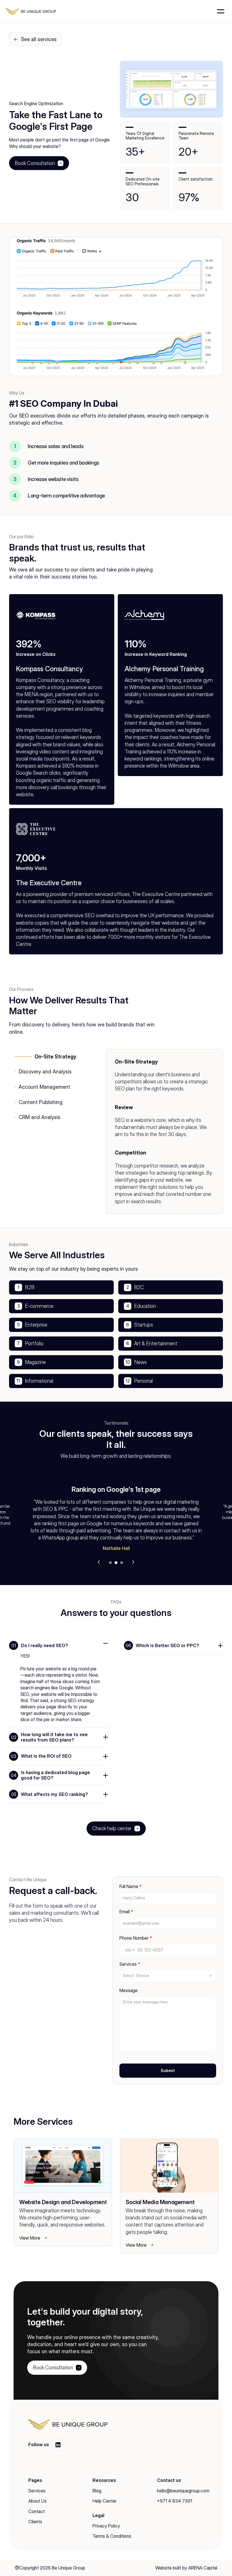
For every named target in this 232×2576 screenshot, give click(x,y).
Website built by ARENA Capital (186, 2568)
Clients (35, 2522)
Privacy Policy (106, 2526)
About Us (37, 2501)
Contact (36, 2511)
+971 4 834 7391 (175, 2501)
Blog (97, 2491)
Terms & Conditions (112, 2536)
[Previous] (99, 1562)
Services (37, 2491)
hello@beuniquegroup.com (183, 2491)
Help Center (105, 2501)
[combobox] (130, 1950)
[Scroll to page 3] (122, 1563)
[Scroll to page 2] (116, 1563)
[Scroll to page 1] (110, 1563)
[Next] (133, 1562)
